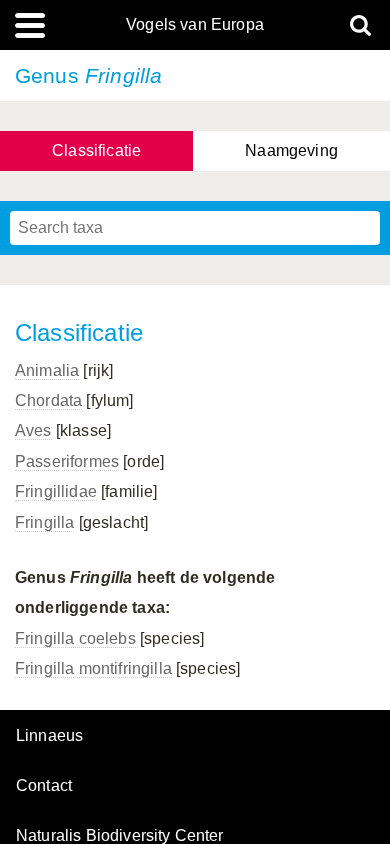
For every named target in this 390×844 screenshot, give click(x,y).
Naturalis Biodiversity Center (120, 836)
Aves (33, 430)
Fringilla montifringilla (93, 668)
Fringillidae (56, 491)
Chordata (48, 400)
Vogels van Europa (195, 25)
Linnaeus (49, 736)
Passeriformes (67, 461)
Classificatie (96, 150)
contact (44, 785)
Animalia (47, 370)
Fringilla (44, 522)
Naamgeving (291, 150)
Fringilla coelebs (75, 638)
